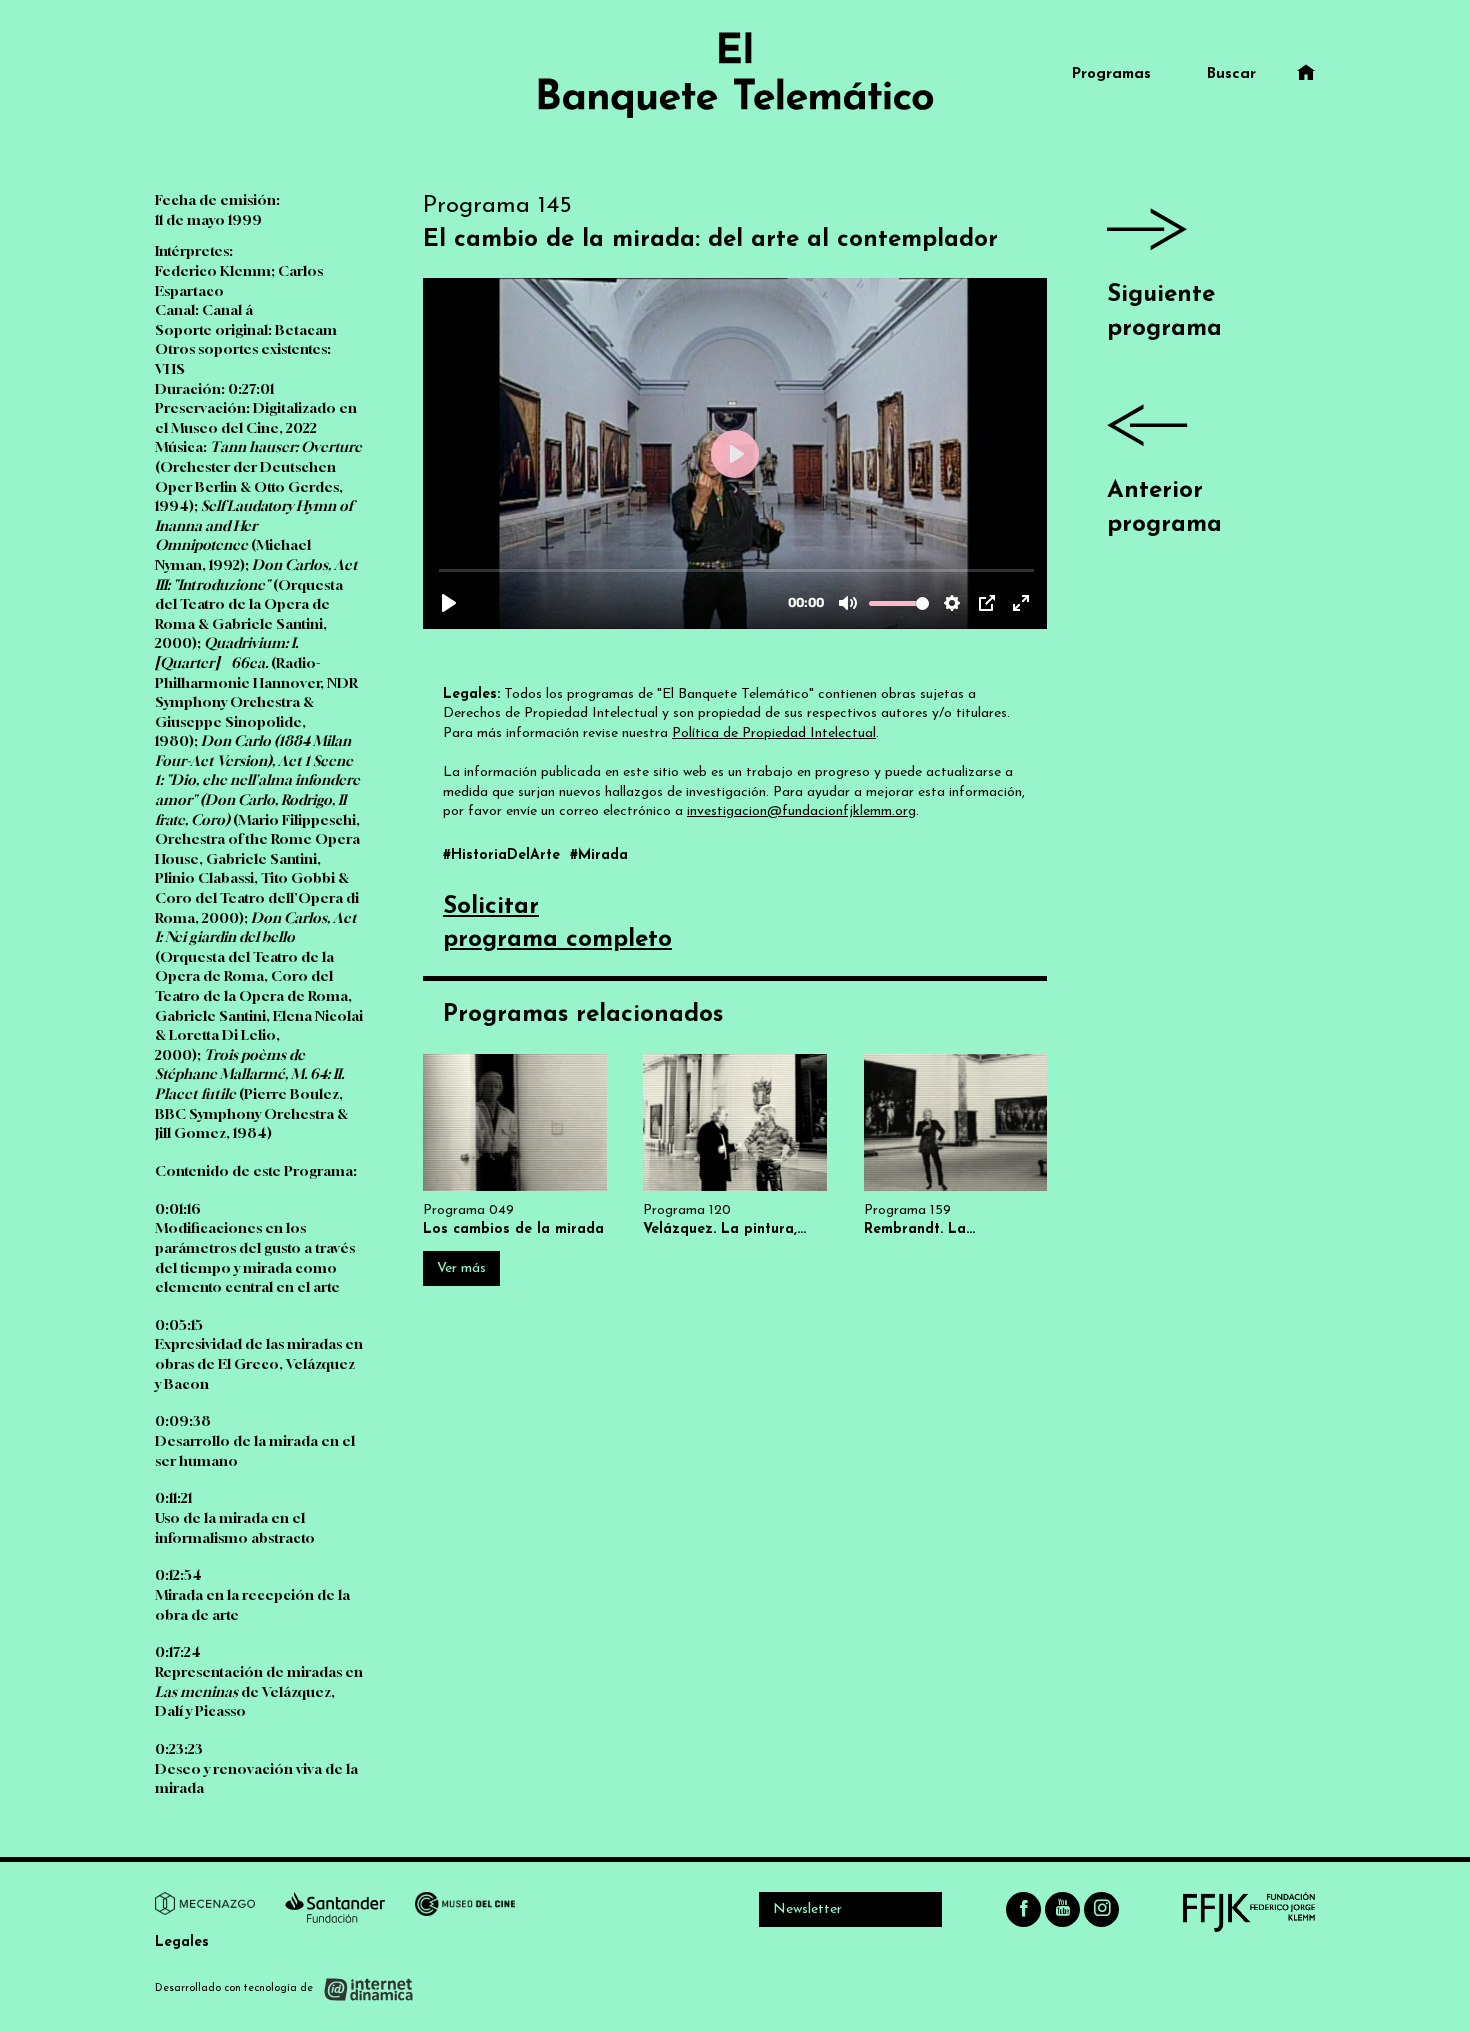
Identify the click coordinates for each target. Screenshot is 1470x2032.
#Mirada (599, 855)
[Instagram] (1101, 1909)
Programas (1111, 74)
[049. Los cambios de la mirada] (515, 1146)
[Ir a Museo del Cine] (465, 1907)
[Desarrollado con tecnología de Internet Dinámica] (284, 1989)
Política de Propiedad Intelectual (774, 733)
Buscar (1231, 74)
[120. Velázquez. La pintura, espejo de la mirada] (735, 1146)
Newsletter (807, 1909)
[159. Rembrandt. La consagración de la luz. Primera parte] (956, 1146)
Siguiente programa (1164, 312)
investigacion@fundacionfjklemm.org (801, 811)
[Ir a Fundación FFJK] (1249, 1912)
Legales (182, 1942)
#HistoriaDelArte (504, 855)
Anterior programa (1164, 508)
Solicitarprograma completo (557, 924)
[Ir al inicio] (735, 75)
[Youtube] (1062, 1909)
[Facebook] (1023, 1909)
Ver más (461, 1268)
